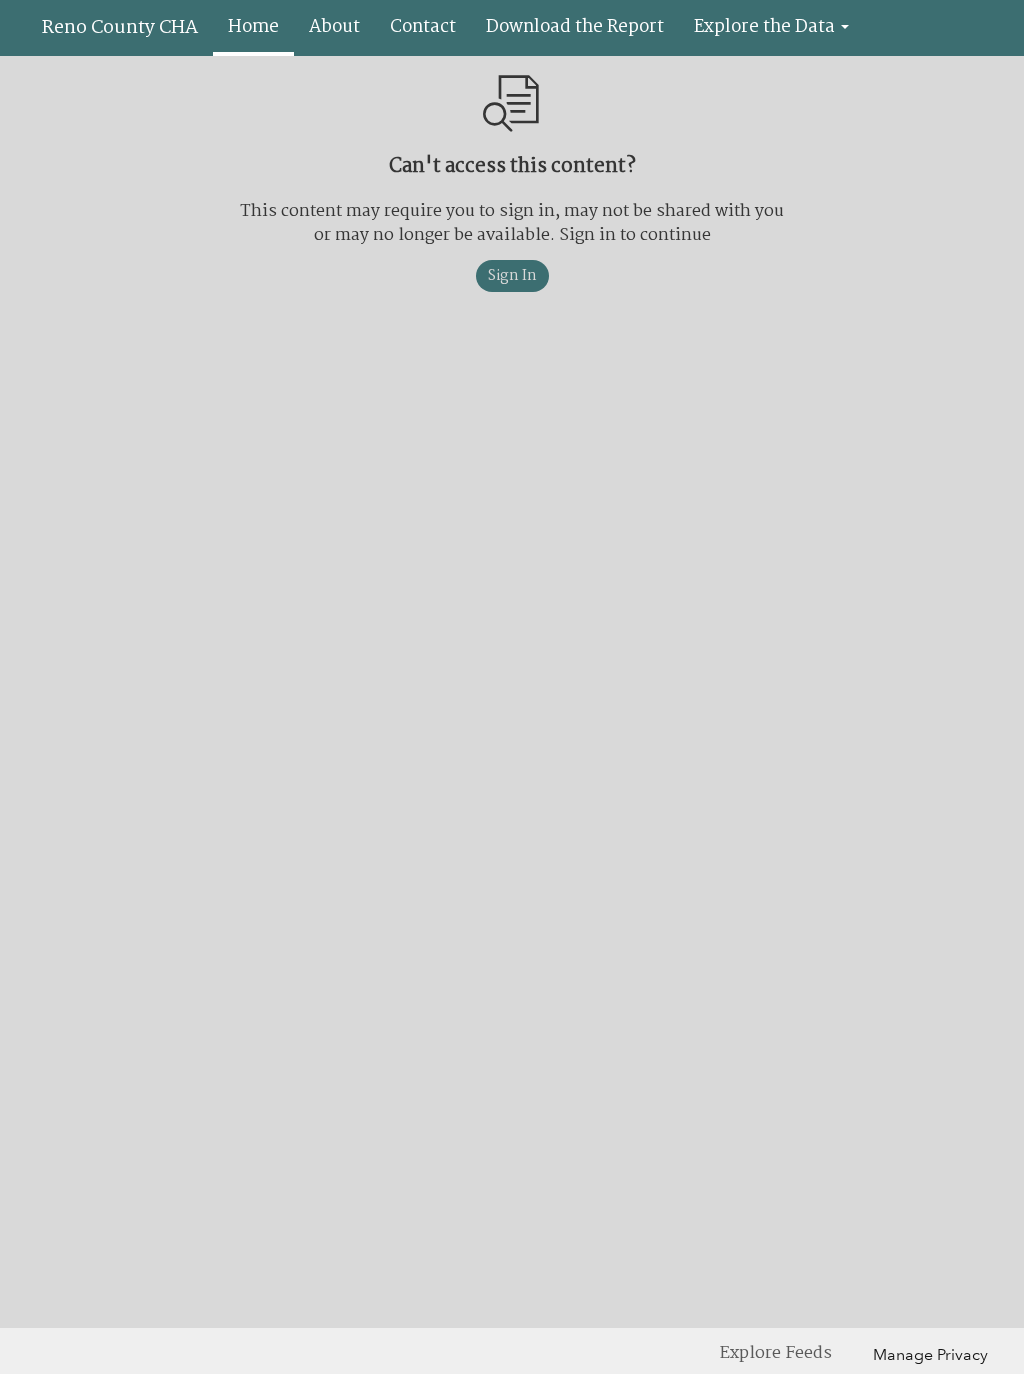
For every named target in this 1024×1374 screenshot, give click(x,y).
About (334, 27)
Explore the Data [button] (766, 27)
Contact (423, 27)
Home (253, 27)
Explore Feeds (776, 1353)
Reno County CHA (120, 28)
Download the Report (575, 27)
